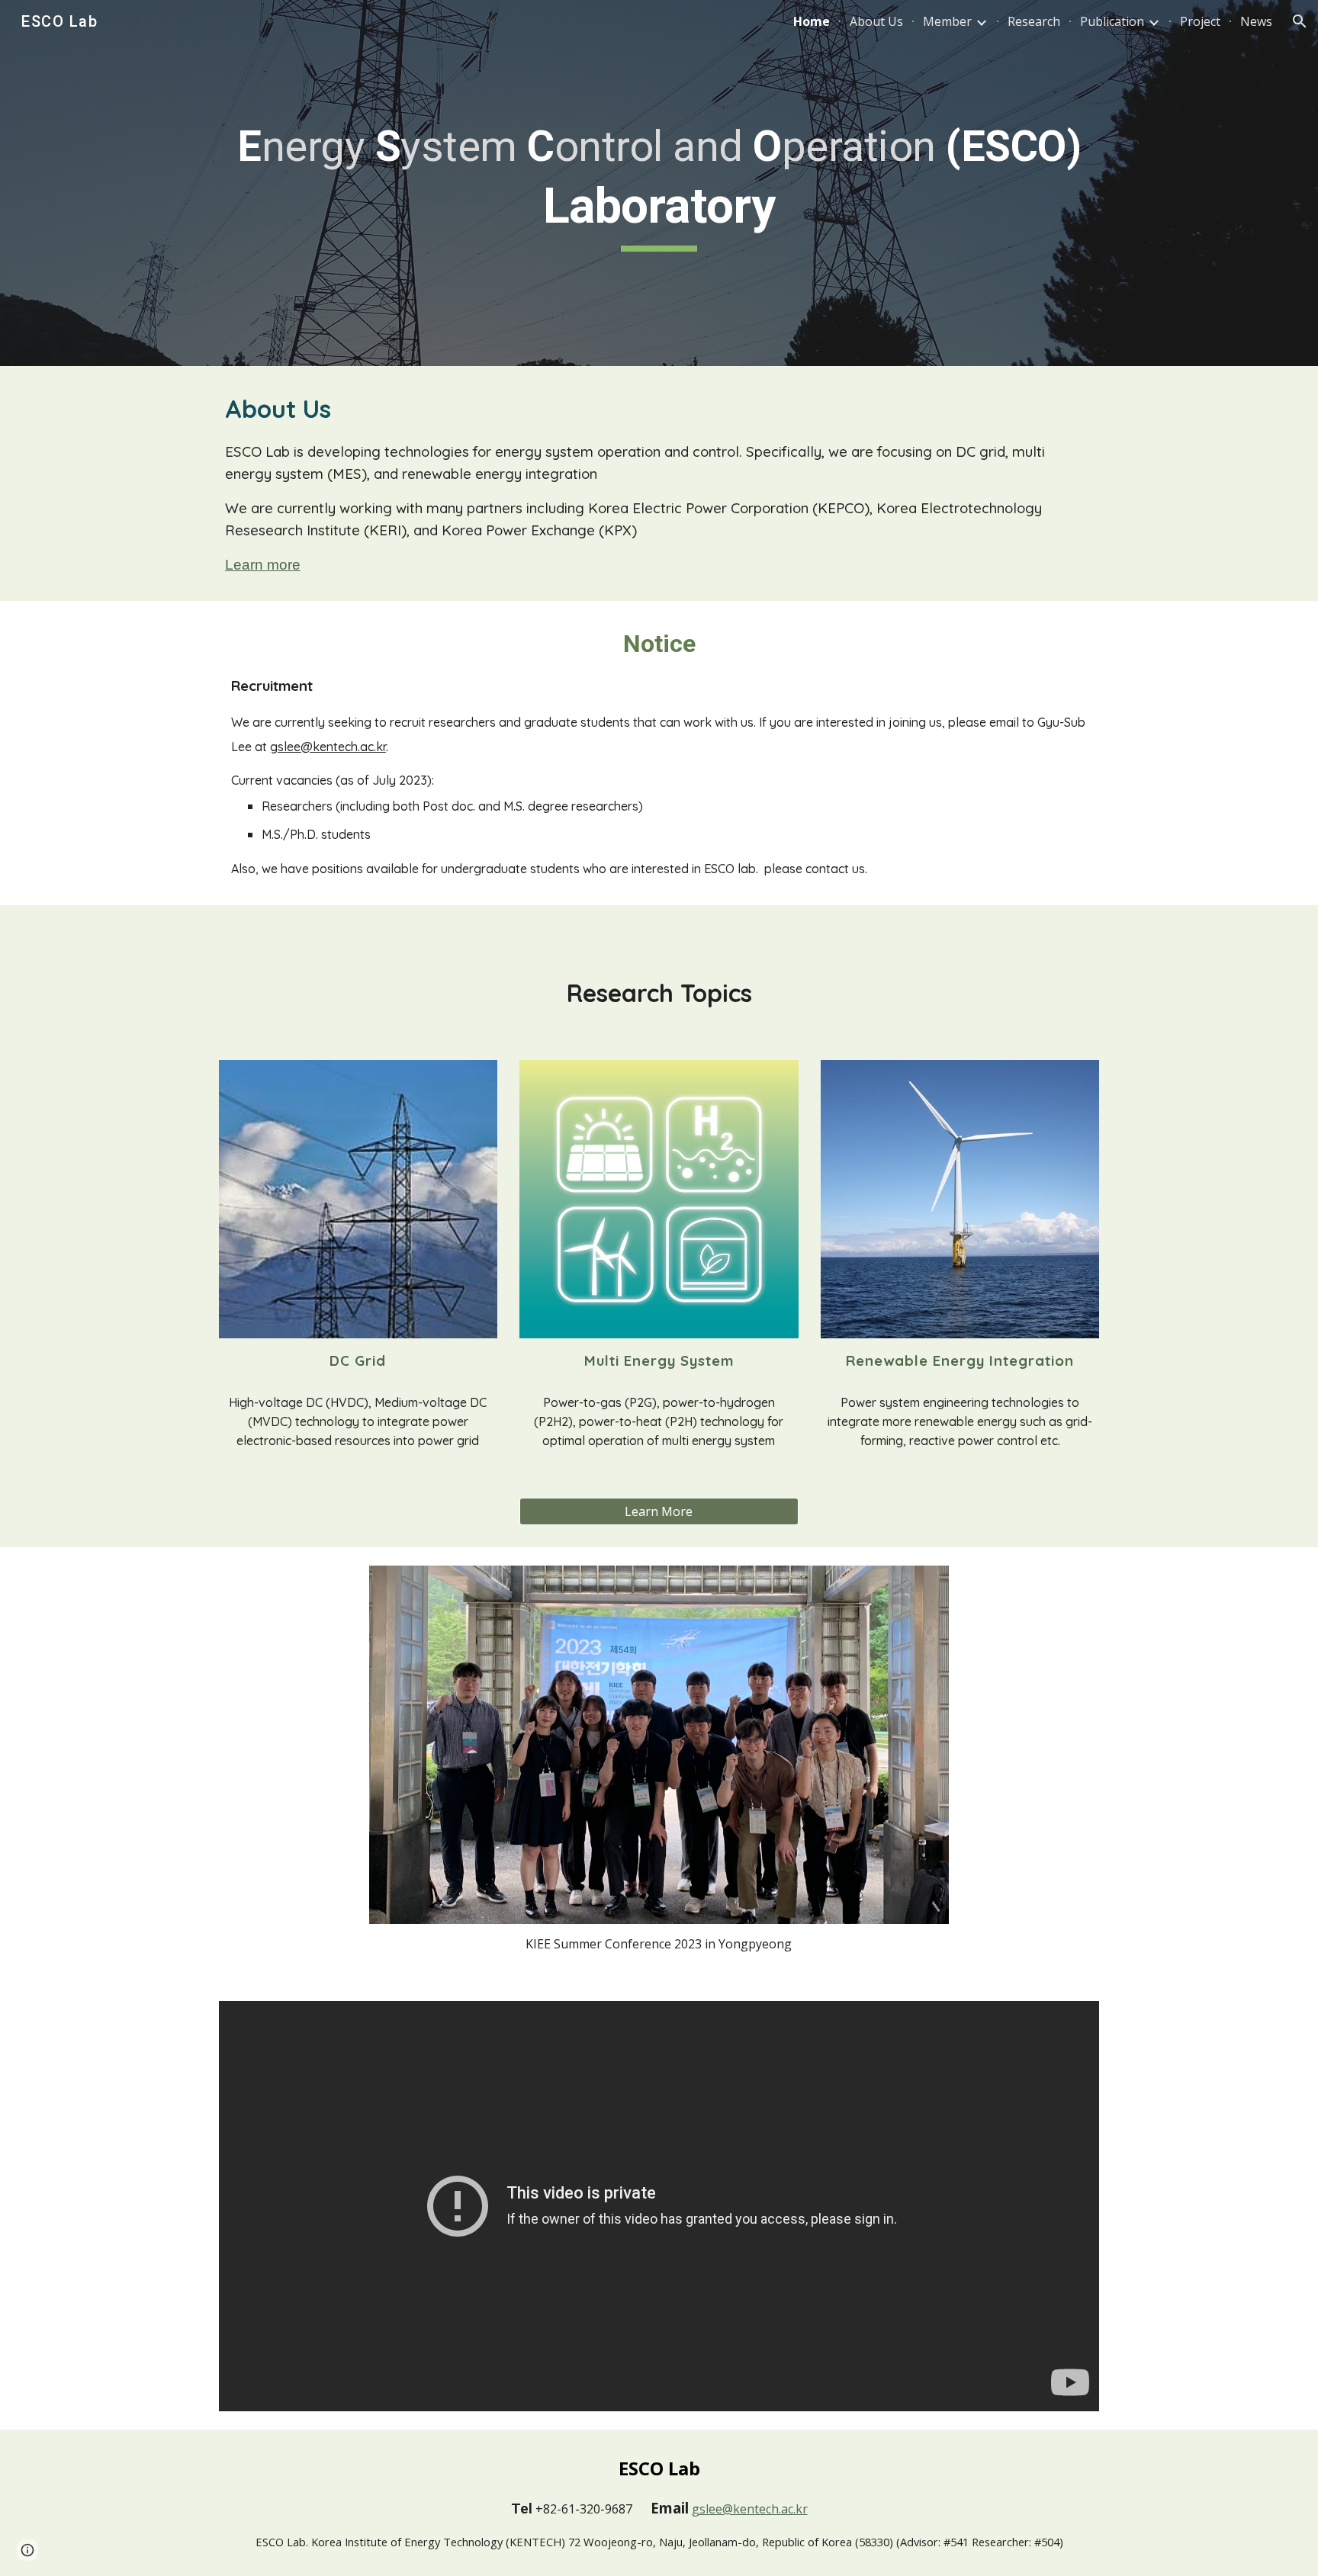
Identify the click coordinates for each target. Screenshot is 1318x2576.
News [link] (1256, 21)
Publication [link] (1112, 21)
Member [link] (947, 21)
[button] (1300, 21)
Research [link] (1034, 21)
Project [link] (1200, 21)
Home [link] (812, 21)
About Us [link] (876, 21)
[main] (659, 183)
